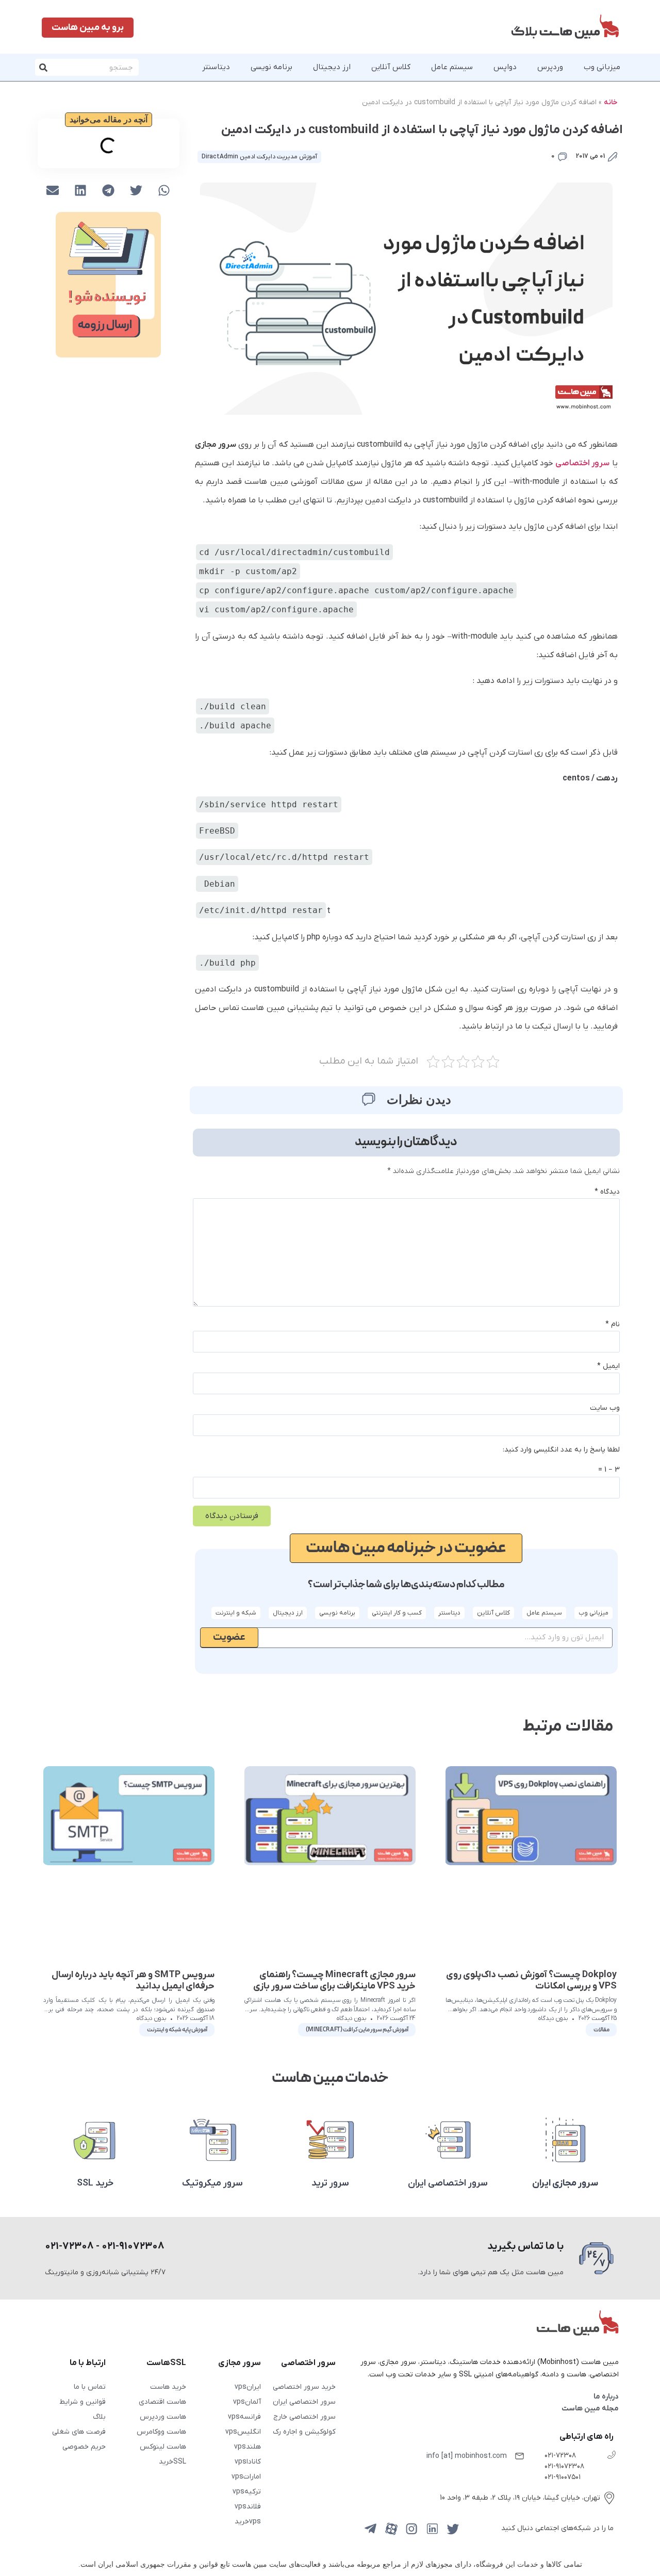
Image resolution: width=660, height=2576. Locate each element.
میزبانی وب (602, 67)
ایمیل (608, 1366)
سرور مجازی (216, 445)
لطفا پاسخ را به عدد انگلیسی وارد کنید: (561, 1450)
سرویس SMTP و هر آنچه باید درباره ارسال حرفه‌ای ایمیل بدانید (133, 1980)
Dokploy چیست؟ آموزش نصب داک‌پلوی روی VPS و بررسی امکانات (531, 1980)
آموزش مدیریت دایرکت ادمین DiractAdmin (259, 157)
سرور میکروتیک (212, 2183)
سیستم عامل (452, 67)
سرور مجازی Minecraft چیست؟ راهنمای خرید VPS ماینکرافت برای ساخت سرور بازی (334, 1980)
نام (613, 1324)
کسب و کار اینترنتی (397, 1613)
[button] (164, 190)
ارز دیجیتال (332, 67)
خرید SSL (95, 2183)
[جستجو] (44, 67)
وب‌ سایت (605, 1408)
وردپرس (550, 67)
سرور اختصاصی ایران (448, 2183)
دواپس (505, 67)
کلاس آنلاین (391, 67)
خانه (611, 102)
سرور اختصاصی (582, 463)
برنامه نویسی (271, 67)
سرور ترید (330, 2183)
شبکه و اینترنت (236, 1613)
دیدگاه (607, 1192)
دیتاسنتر (216, 67)
